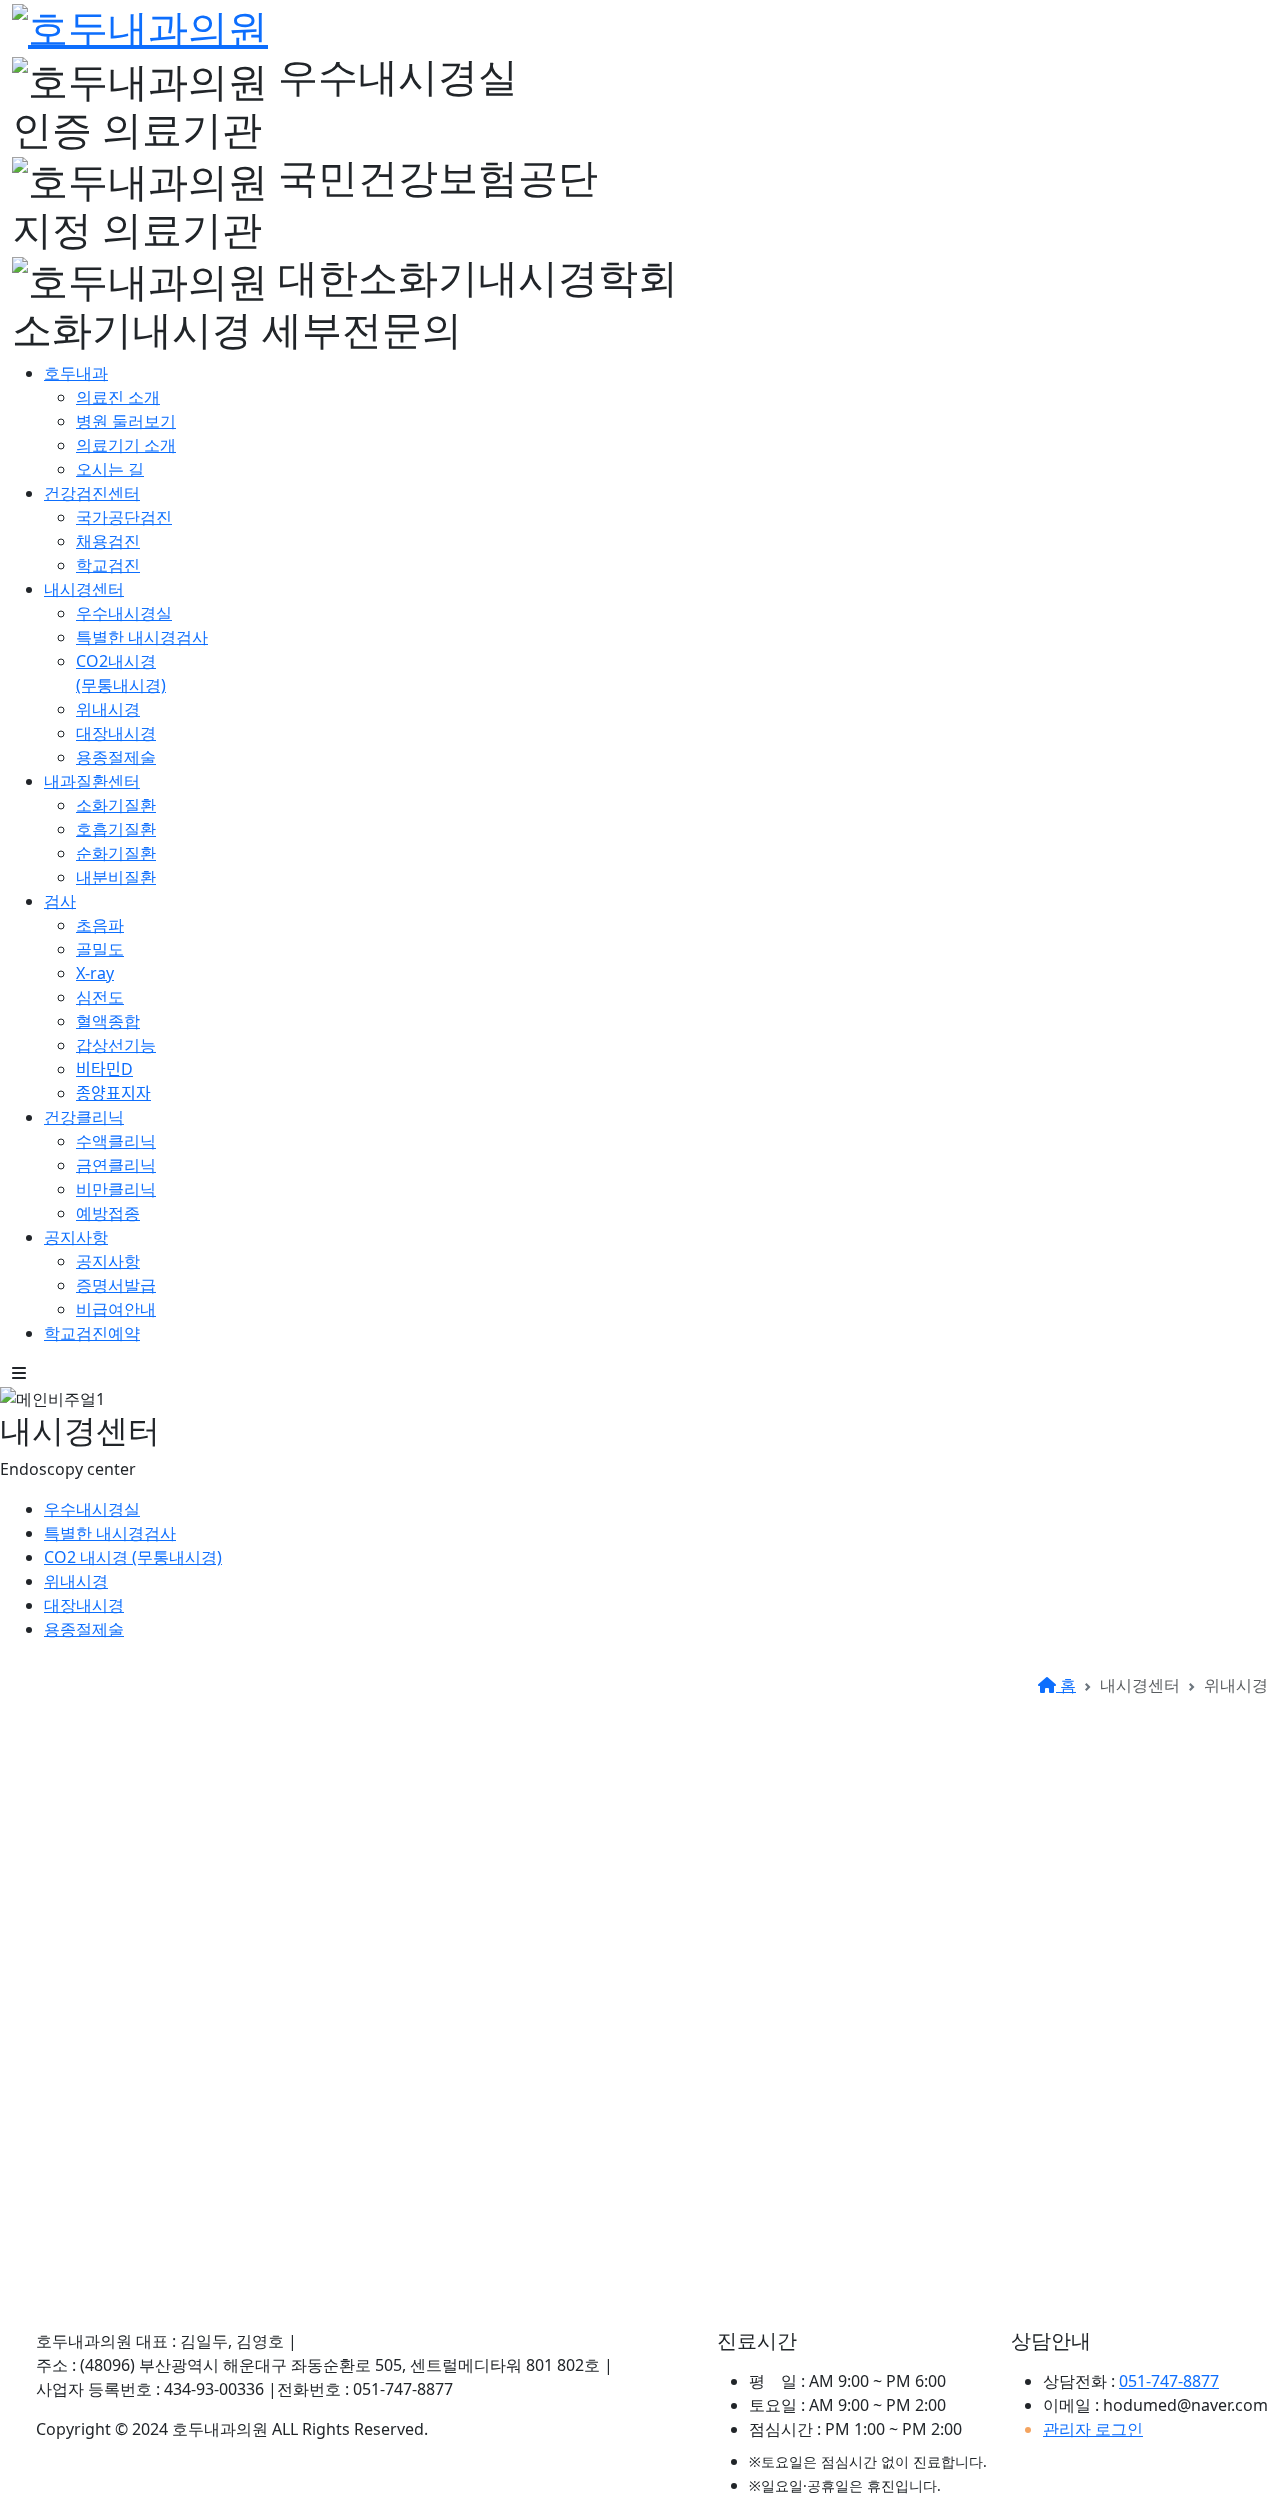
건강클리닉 (84, 1117)
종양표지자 (113, 1093)
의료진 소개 (118, 397)
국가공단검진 (124, 517)
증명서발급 (116, 1285)
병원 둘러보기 (126, 421)
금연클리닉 (116, 1165)
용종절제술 (116, 757)
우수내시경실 (124, 613)
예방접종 (108, 1213)
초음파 (100, 925)
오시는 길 (110, 469)
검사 (60, 901)
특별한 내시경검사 (142, 637)
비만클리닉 (116, 1189)
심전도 (100, 997)
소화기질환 (116, 805)
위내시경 (108, 709)
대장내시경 (116, 733)
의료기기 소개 (126, 445)
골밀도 (100, 949)
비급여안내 (116, 1309)
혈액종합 (108, 1021)
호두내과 (76, 373)
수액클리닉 (116, 1141)
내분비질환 (116, 877)
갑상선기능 (116, 1045)
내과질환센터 (92, 781)
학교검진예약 (92, 1333)
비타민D (104, 1069)
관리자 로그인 (1093, 2429)
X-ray (95, 973)
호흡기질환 (116, 829)
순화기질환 (116, 853)
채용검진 (108, 541)
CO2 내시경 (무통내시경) (133, 1557)
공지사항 (76, 1237)
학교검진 (108, 565)
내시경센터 (84, 589)
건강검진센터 (92, 493)
